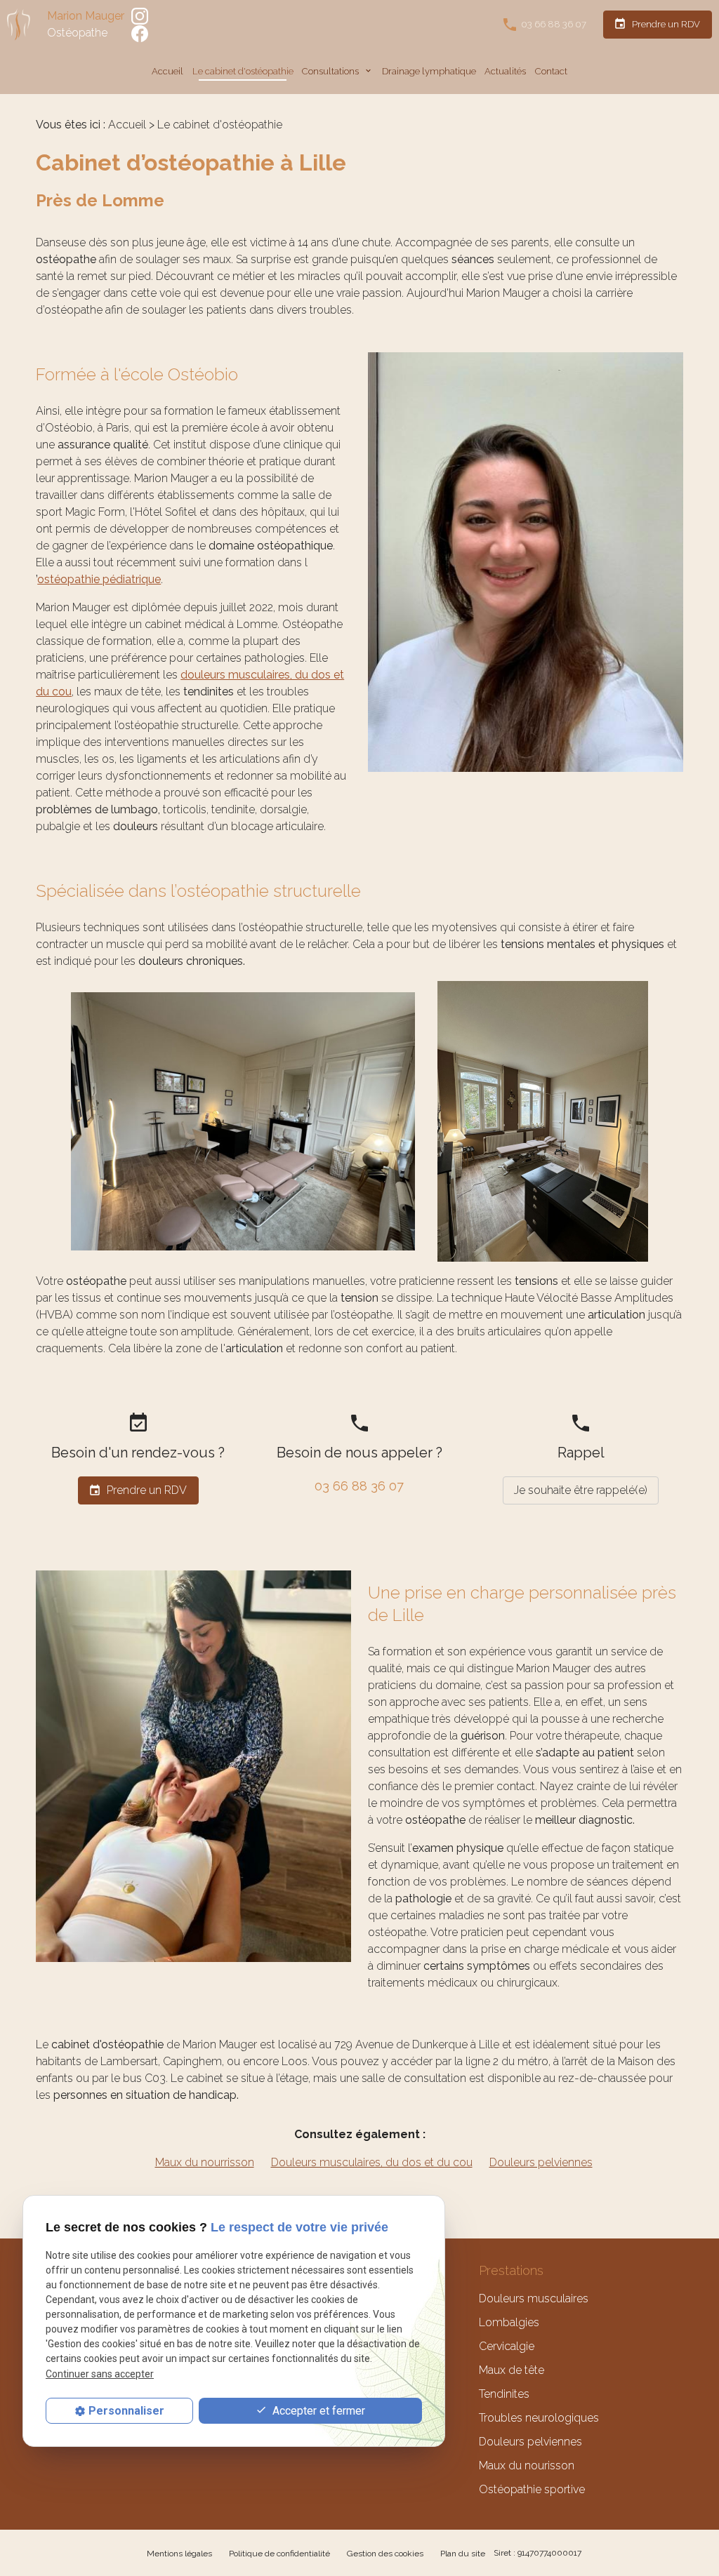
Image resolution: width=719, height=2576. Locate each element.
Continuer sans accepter (100, 2374)
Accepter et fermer (317, 2411)
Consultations (331, 71)
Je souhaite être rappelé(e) (581, 1490)
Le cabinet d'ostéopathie (243, 71)
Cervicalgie (507, 2346)
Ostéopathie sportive (532, 2489)
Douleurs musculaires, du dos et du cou (372, 2162)
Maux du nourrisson (205, 2162)
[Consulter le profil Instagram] (140, 15)
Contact (551, 71)
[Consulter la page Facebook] (140, 33)
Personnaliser (126, 2411)
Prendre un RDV (657, 24)
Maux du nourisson (527, 2465)
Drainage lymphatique (429, 71)
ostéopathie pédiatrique (99, 579)
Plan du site (463, 2554)
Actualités (505, 71)
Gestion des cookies (385, 2554)
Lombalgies (509, 2322)
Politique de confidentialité (279, 2554)
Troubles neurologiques (539, 2418)
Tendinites (504, 2394)
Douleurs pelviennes (541, 2162)
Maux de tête (512, 2370)
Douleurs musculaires (534, 2298)
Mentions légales (179, 2554)
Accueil (167, 71)
